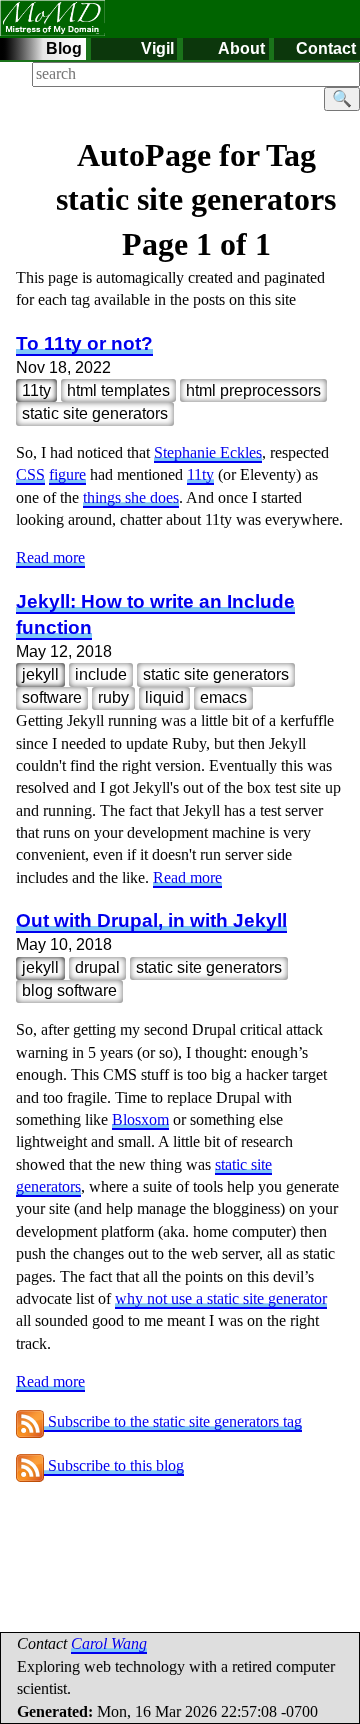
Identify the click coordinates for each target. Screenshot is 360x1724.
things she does (131, 497)
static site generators (95, 413)
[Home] (52, 16)
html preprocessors (253, 390)
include (101, 674)
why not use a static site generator (221, 1298)
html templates (118, 390)
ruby (113, 697)
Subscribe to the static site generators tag (173, 1421)
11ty (36, 390)
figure (67, 474)
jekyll (40, 674)
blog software (69, 990)
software (52, 697)
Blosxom (140, 1119)
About (241, 48)
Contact (326, 48)
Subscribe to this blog (114, 1465)
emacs (223, 697)
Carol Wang (109, 1643)
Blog (64, 48)
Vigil (157, 48)
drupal (97, 967)
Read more (50, 557)
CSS (30, 474)
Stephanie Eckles (208, 452)
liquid (164, 697)
